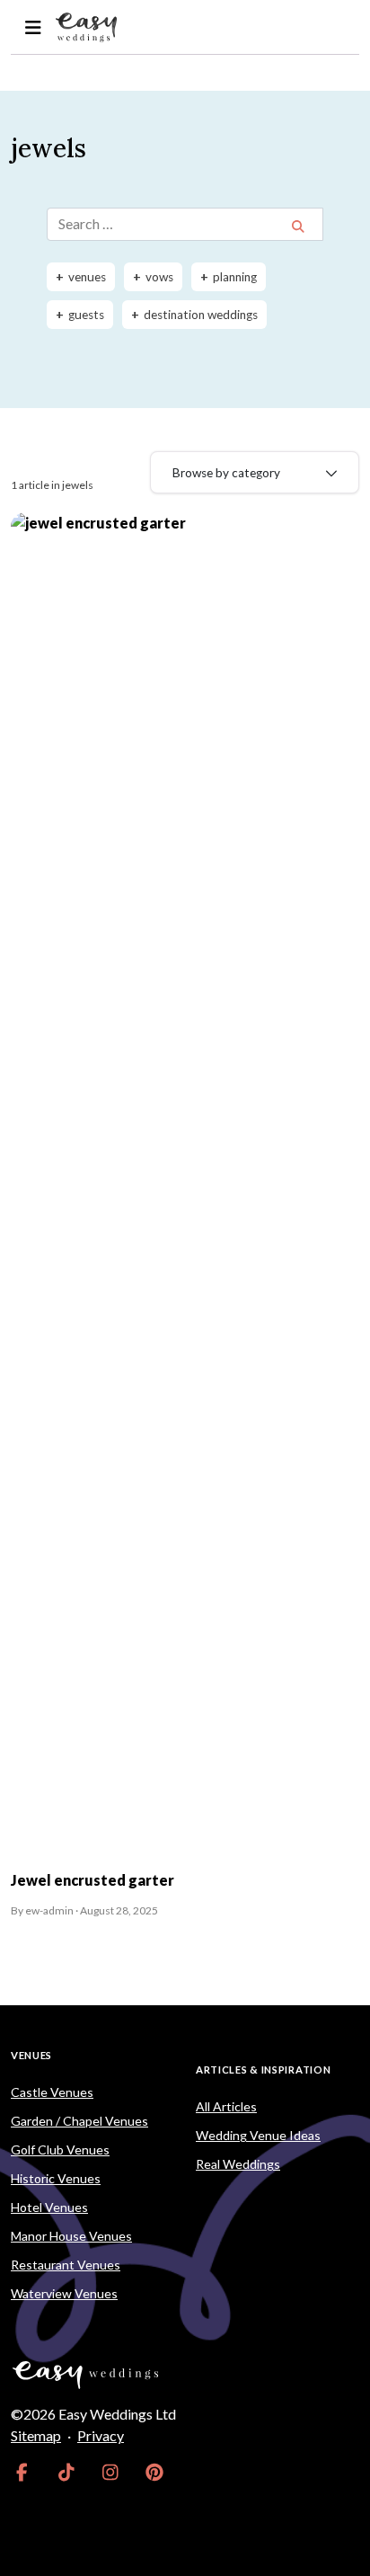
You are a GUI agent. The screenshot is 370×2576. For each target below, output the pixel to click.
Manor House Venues (71, 2236)
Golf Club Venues (60, 2150)
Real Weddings (238, 2164)
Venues (31, 2055)
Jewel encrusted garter (92, 1880)
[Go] (298, 226)
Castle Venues (52, 2092)
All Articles (226, 2106)
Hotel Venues (49, 2207)
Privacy (101, 2435)
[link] (22, 2472)
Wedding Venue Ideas (258, 2135)
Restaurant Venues (66, 2265)
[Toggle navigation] (33, 27)
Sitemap (36, 2435)
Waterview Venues (64, 2293)
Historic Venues (56, 2178)
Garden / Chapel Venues (79, 2121)
